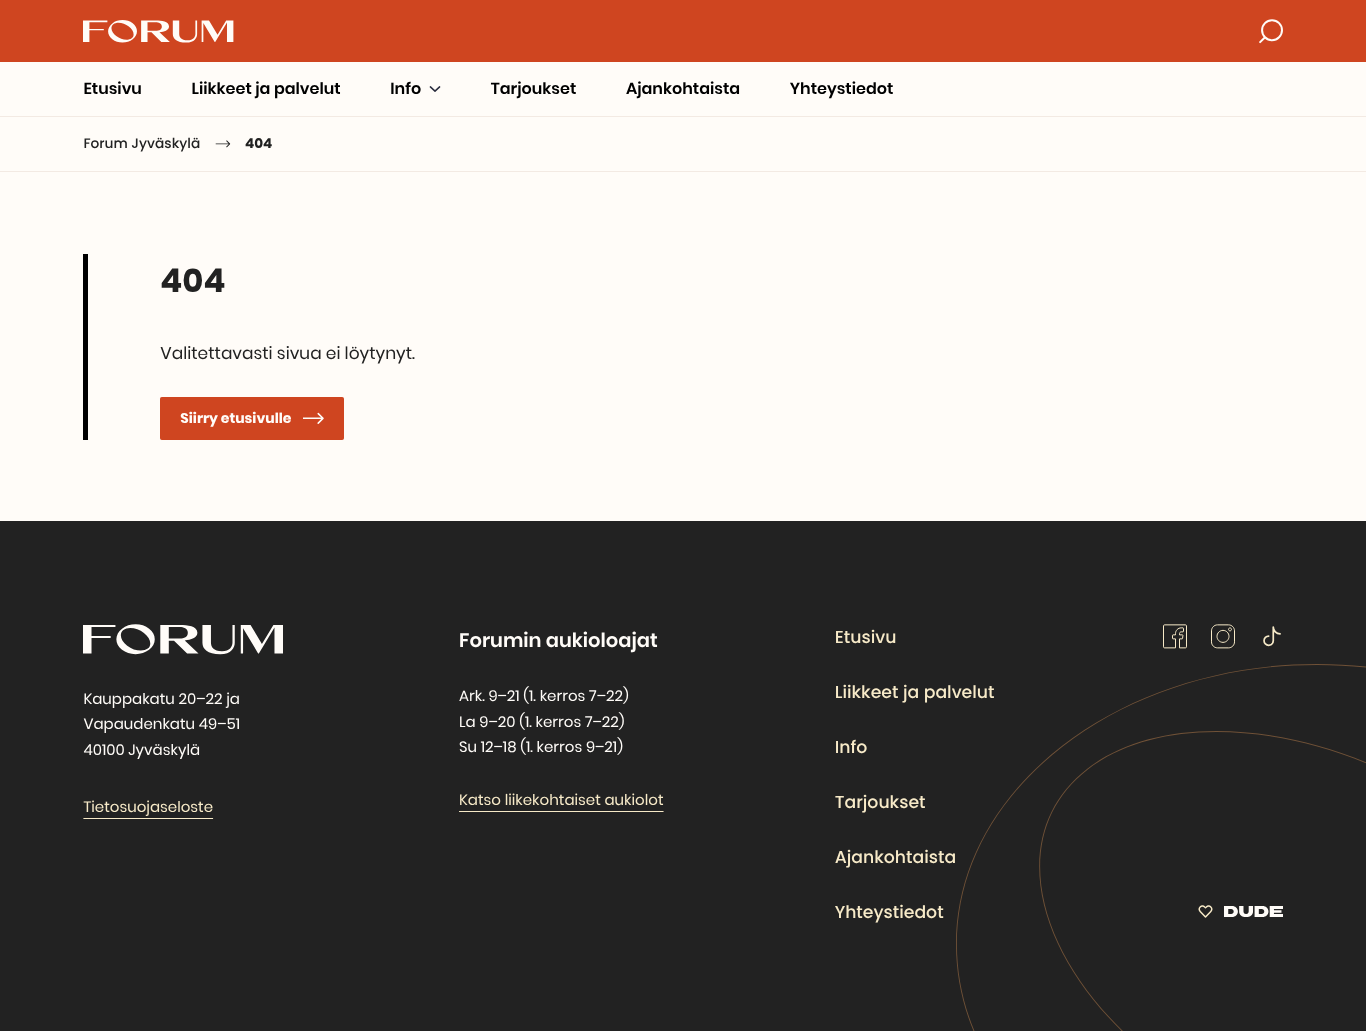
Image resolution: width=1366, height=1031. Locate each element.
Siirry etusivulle (235, 418)
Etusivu (866, 638)
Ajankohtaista (895, 858)
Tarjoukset (880, 803)
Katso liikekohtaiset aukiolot (561, 800)
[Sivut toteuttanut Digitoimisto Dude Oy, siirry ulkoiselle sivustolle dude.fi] (1240, 915)
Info (851, 748)
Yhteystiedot (889, 913)
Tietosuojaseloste (148, 807)
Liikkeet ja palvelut (915, 693)
